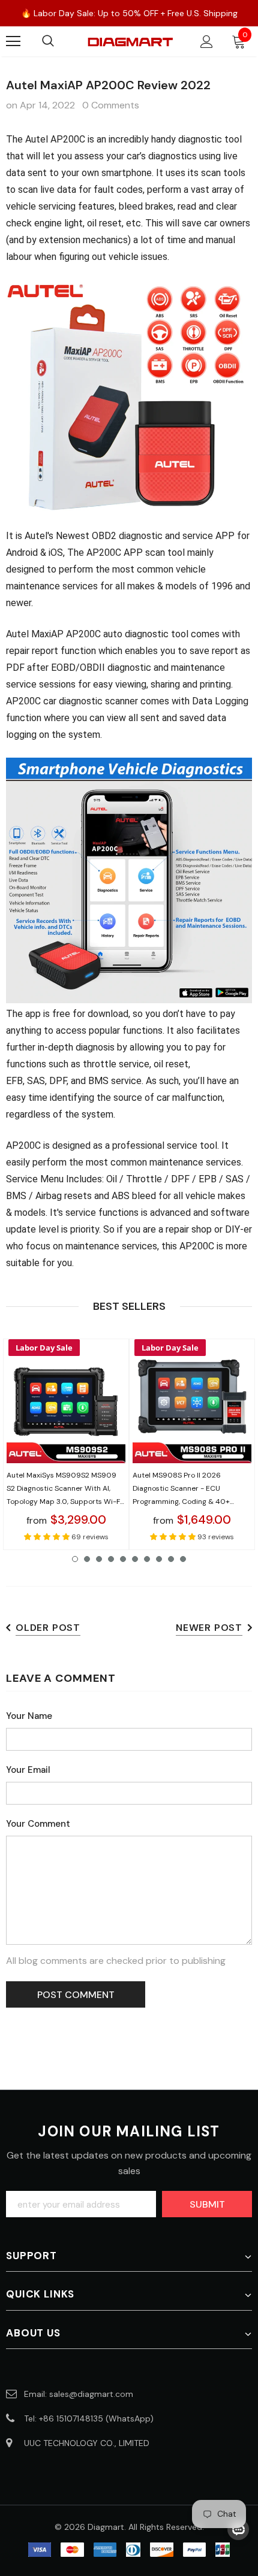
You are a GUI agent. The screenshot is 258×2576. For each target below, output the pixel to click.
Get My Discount (129, 1370)
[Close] (236, 1183)
